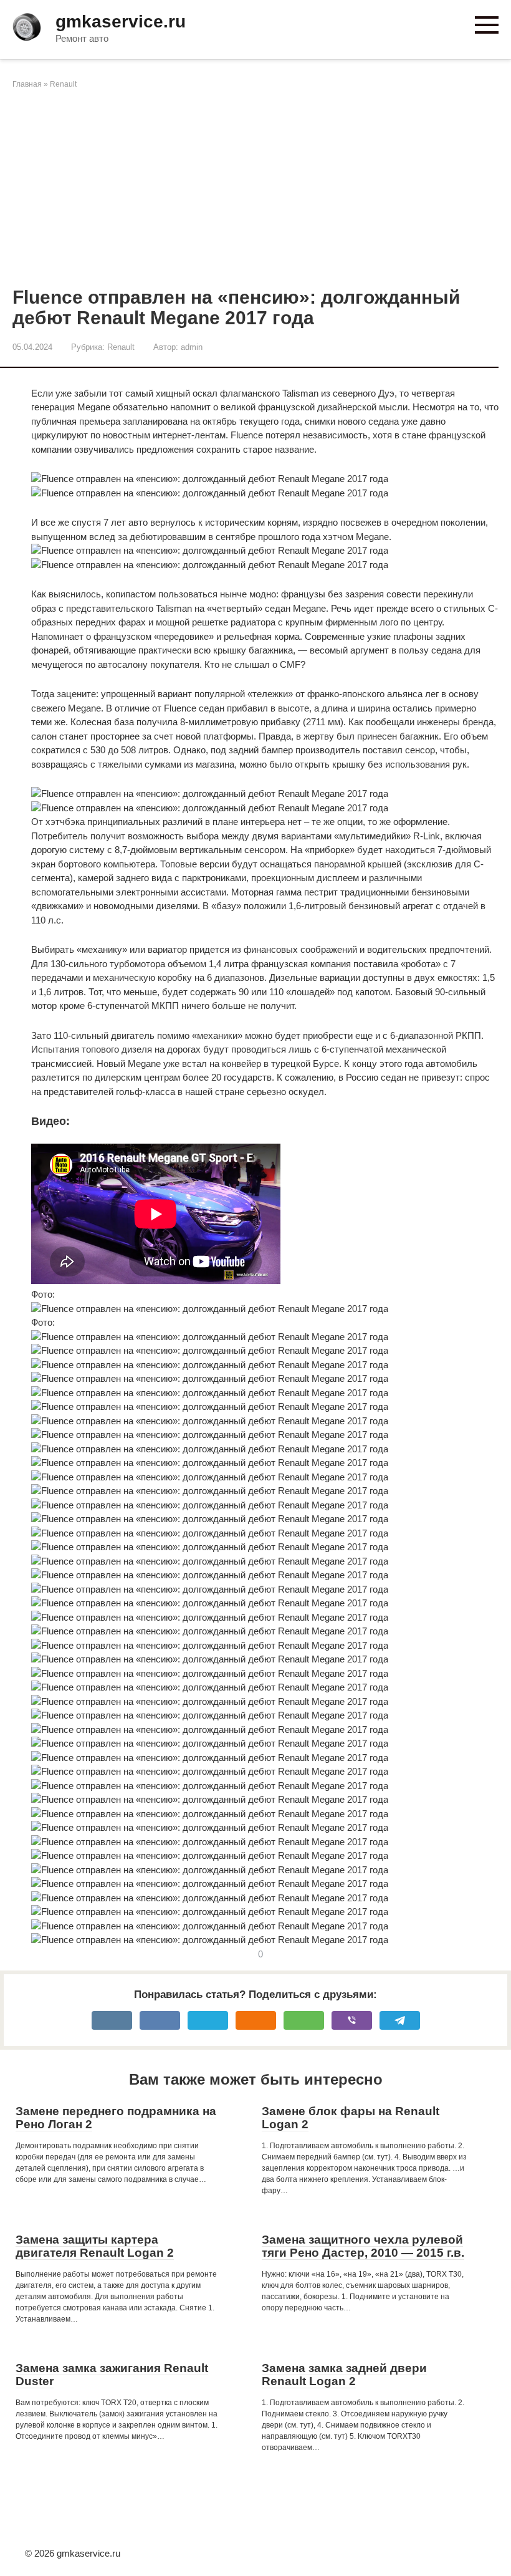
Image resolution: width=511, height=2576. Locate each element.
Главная (27, 84)
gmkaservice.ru (121, 22)
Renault (63, 84)
